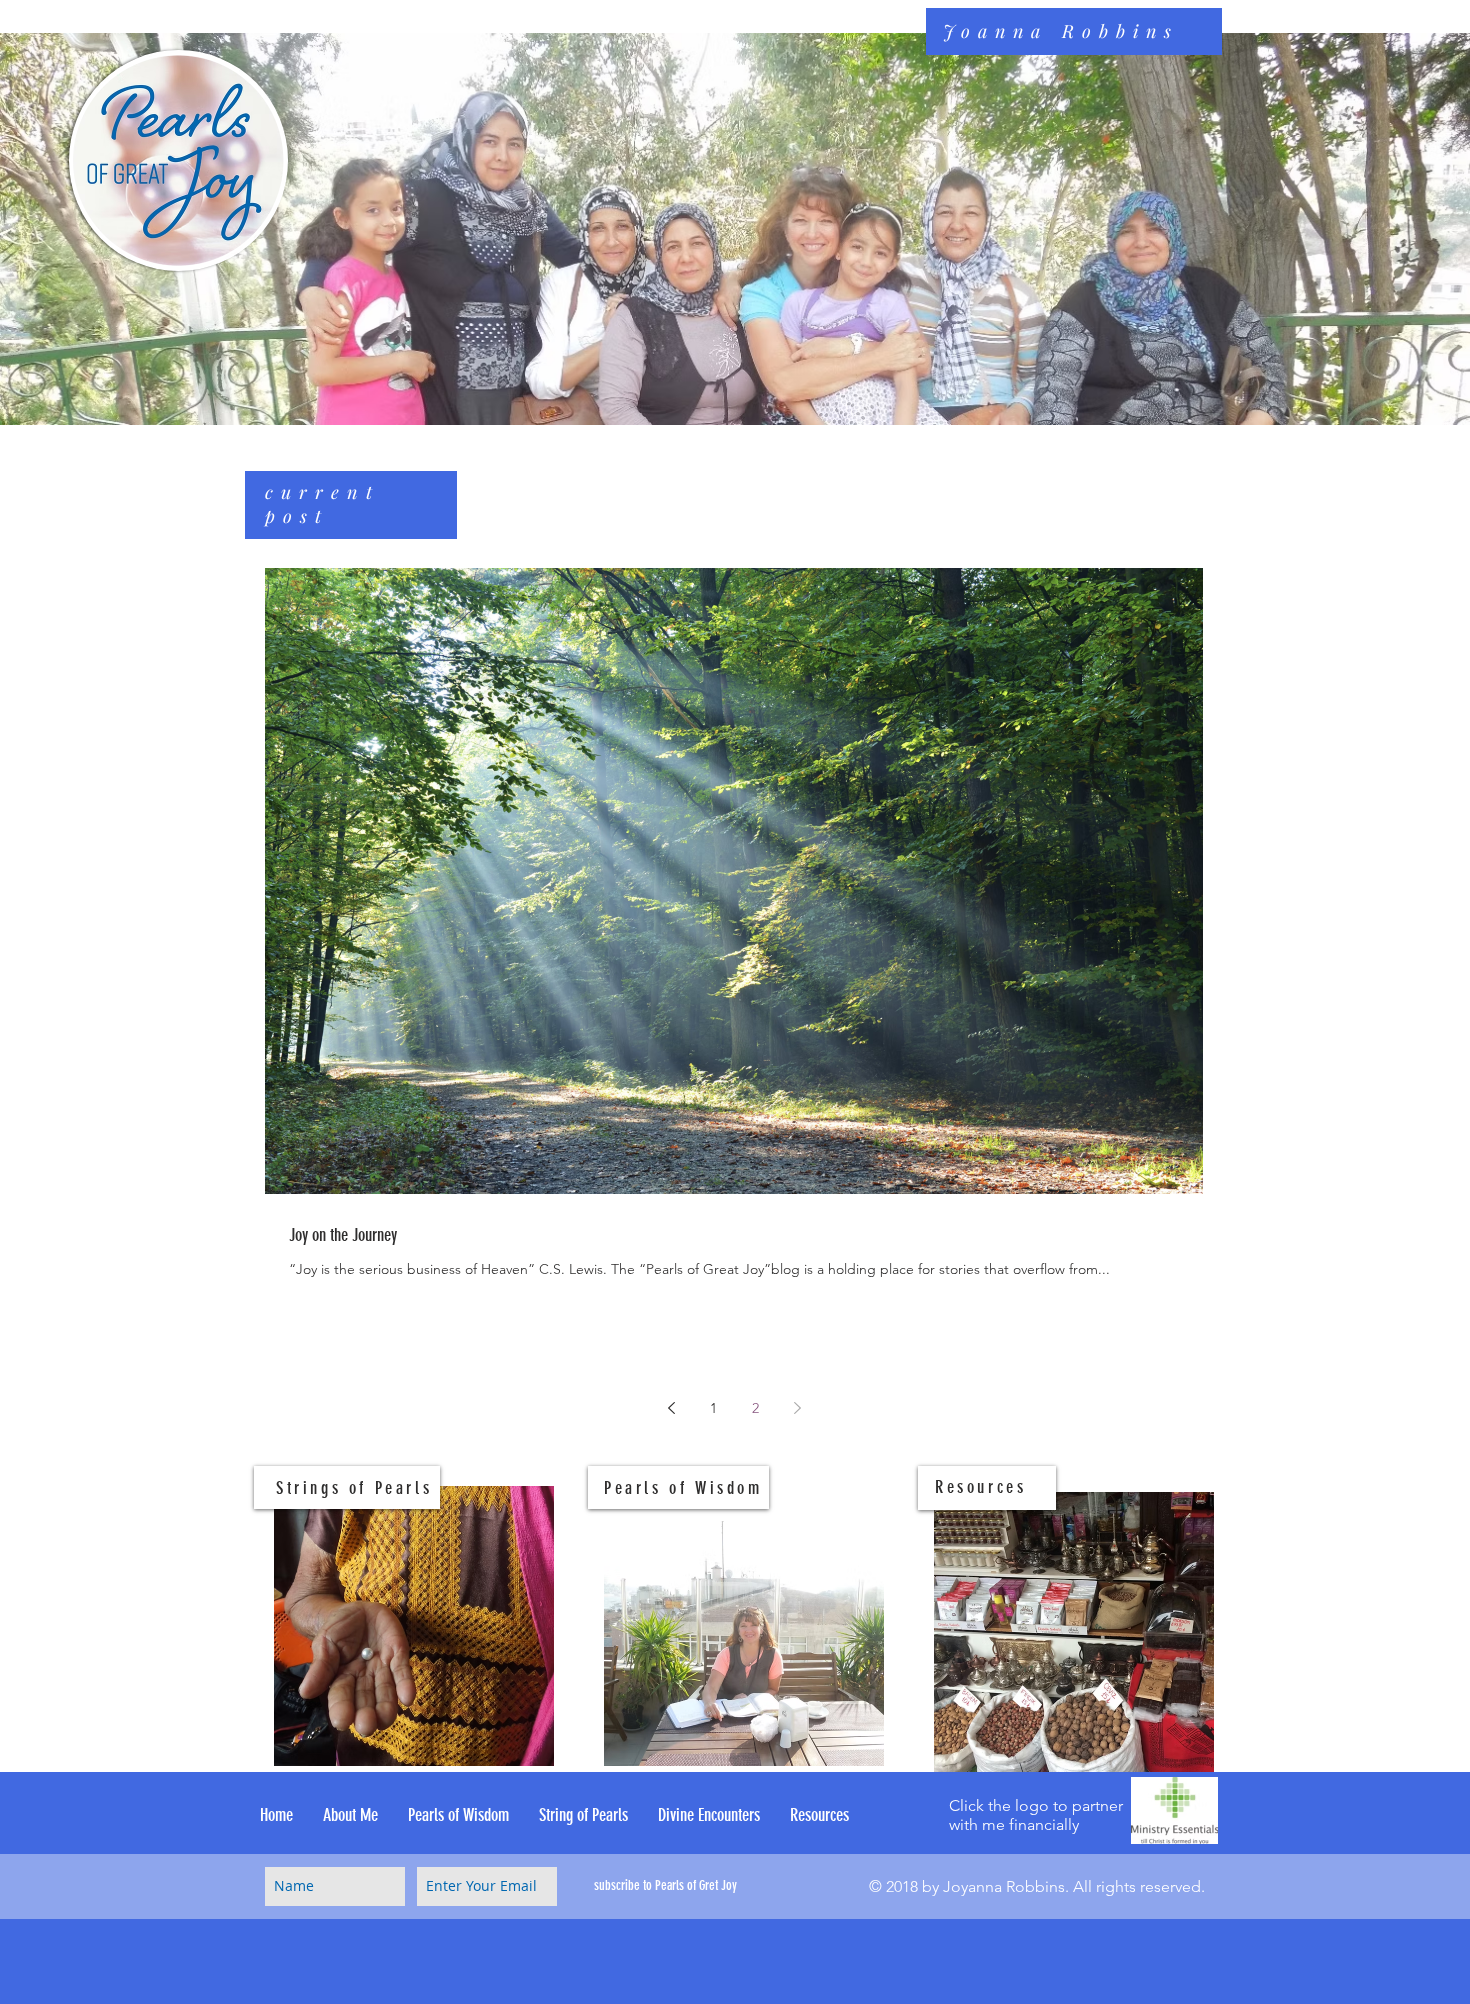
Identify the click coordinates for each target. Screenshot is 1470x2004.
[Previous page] (671, 1408)
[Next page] (797, 1408)
